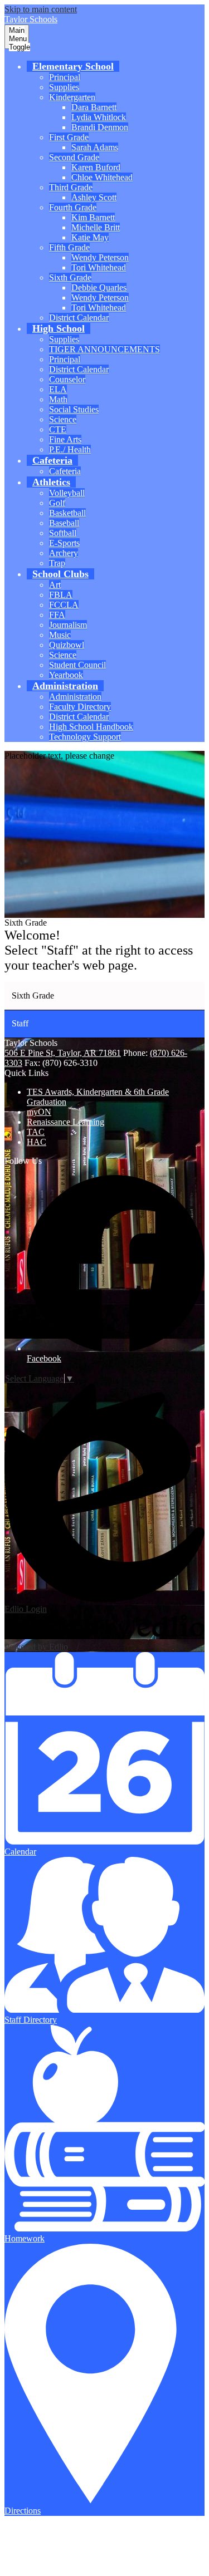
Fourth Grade (73, 207)
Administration (75, 697)
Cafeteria (65, 471)
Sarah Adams (95, 147)
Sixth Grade (70, 277)
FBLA (61, 595)
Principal (65, 77)
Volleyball (67, 493)
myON (39, 1112)
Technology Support (85, 737)
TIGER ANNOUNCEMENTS (104, 349)
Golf (57, 503)
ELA (58, 389)
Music (60, 635)
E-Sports (64, 543)
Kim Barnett (93, 217)
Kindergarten (72, 97)
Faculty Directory (80, 707)
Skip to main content (41, 9)
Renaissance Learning (65, 1122)
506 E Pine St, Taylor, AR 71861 (63, 1053)
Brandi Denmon (100, 127)
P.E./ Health (70, 449)
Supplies (64, 87)
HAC (37, 1142)
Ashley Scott (94, 197)
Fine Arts (65, 439)
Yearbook (66, 675)
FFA (57, 615)
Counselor (67, 379)
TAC (36, 1132)
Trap (57, 563)
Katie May (90, 237)
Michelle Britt (96, 227)
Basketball (67, 513)
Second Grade (74, 157)
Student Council (77, 665)
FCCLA (64, 605)
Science (63, 419)
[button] (73, 66)
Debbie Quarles (99, 287)
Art (55, 585)
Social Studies (74, 409)
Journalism (68, 625)
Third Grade (71, 187)
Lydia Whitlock (99, 117)
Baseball (64, 523)
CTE (58, 429)
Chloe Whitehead (102, 177)
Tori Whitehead (99, 267)
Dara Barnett (94, 107)
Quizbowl (67, 645)
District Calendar (79, 318)
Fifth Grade (69, 247)
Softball (63, 533)
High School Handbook (91, 727)
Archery (64, 553)
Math (58, 399)
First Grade (69, 137)
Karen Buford (96, 167)
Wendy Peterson (100, 257)
